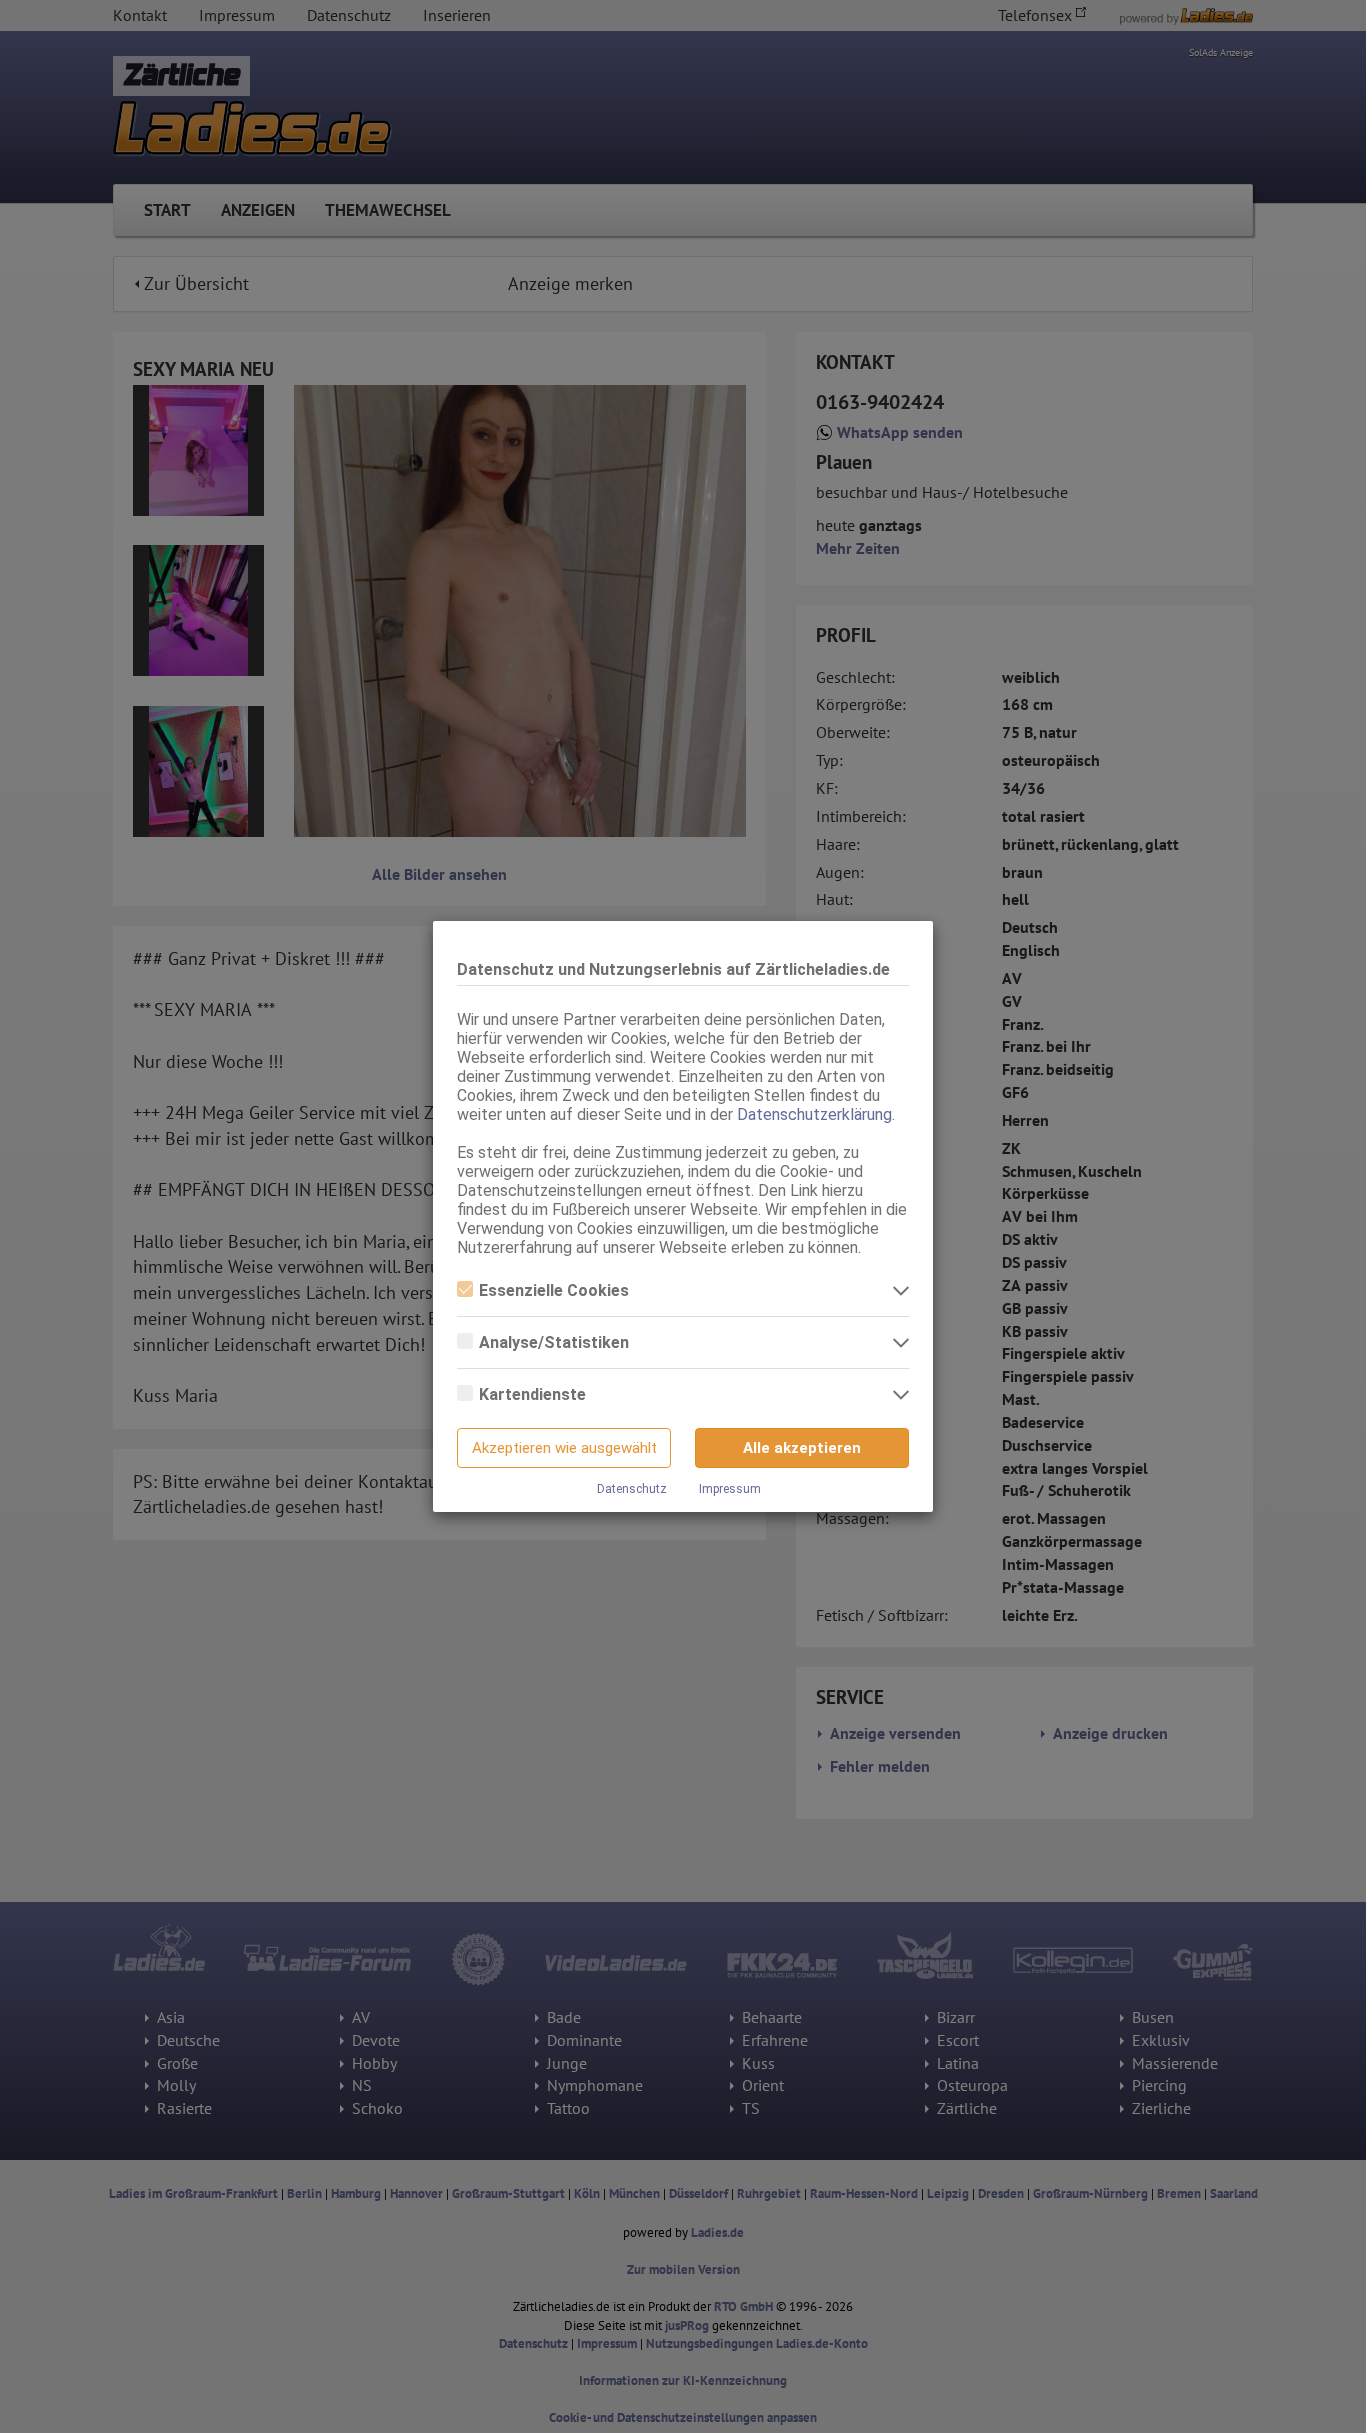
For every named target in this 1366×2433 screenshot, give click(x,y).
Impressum (730, 1489)
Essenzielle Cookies (554, 1290)
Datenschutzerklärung (814, 1114)
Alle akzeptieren (802, 1448)
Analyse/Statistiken (554, 1342)
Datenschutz (632, 1489)
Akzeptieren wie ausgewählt (564, 1448)
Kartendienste (532, 1394)
